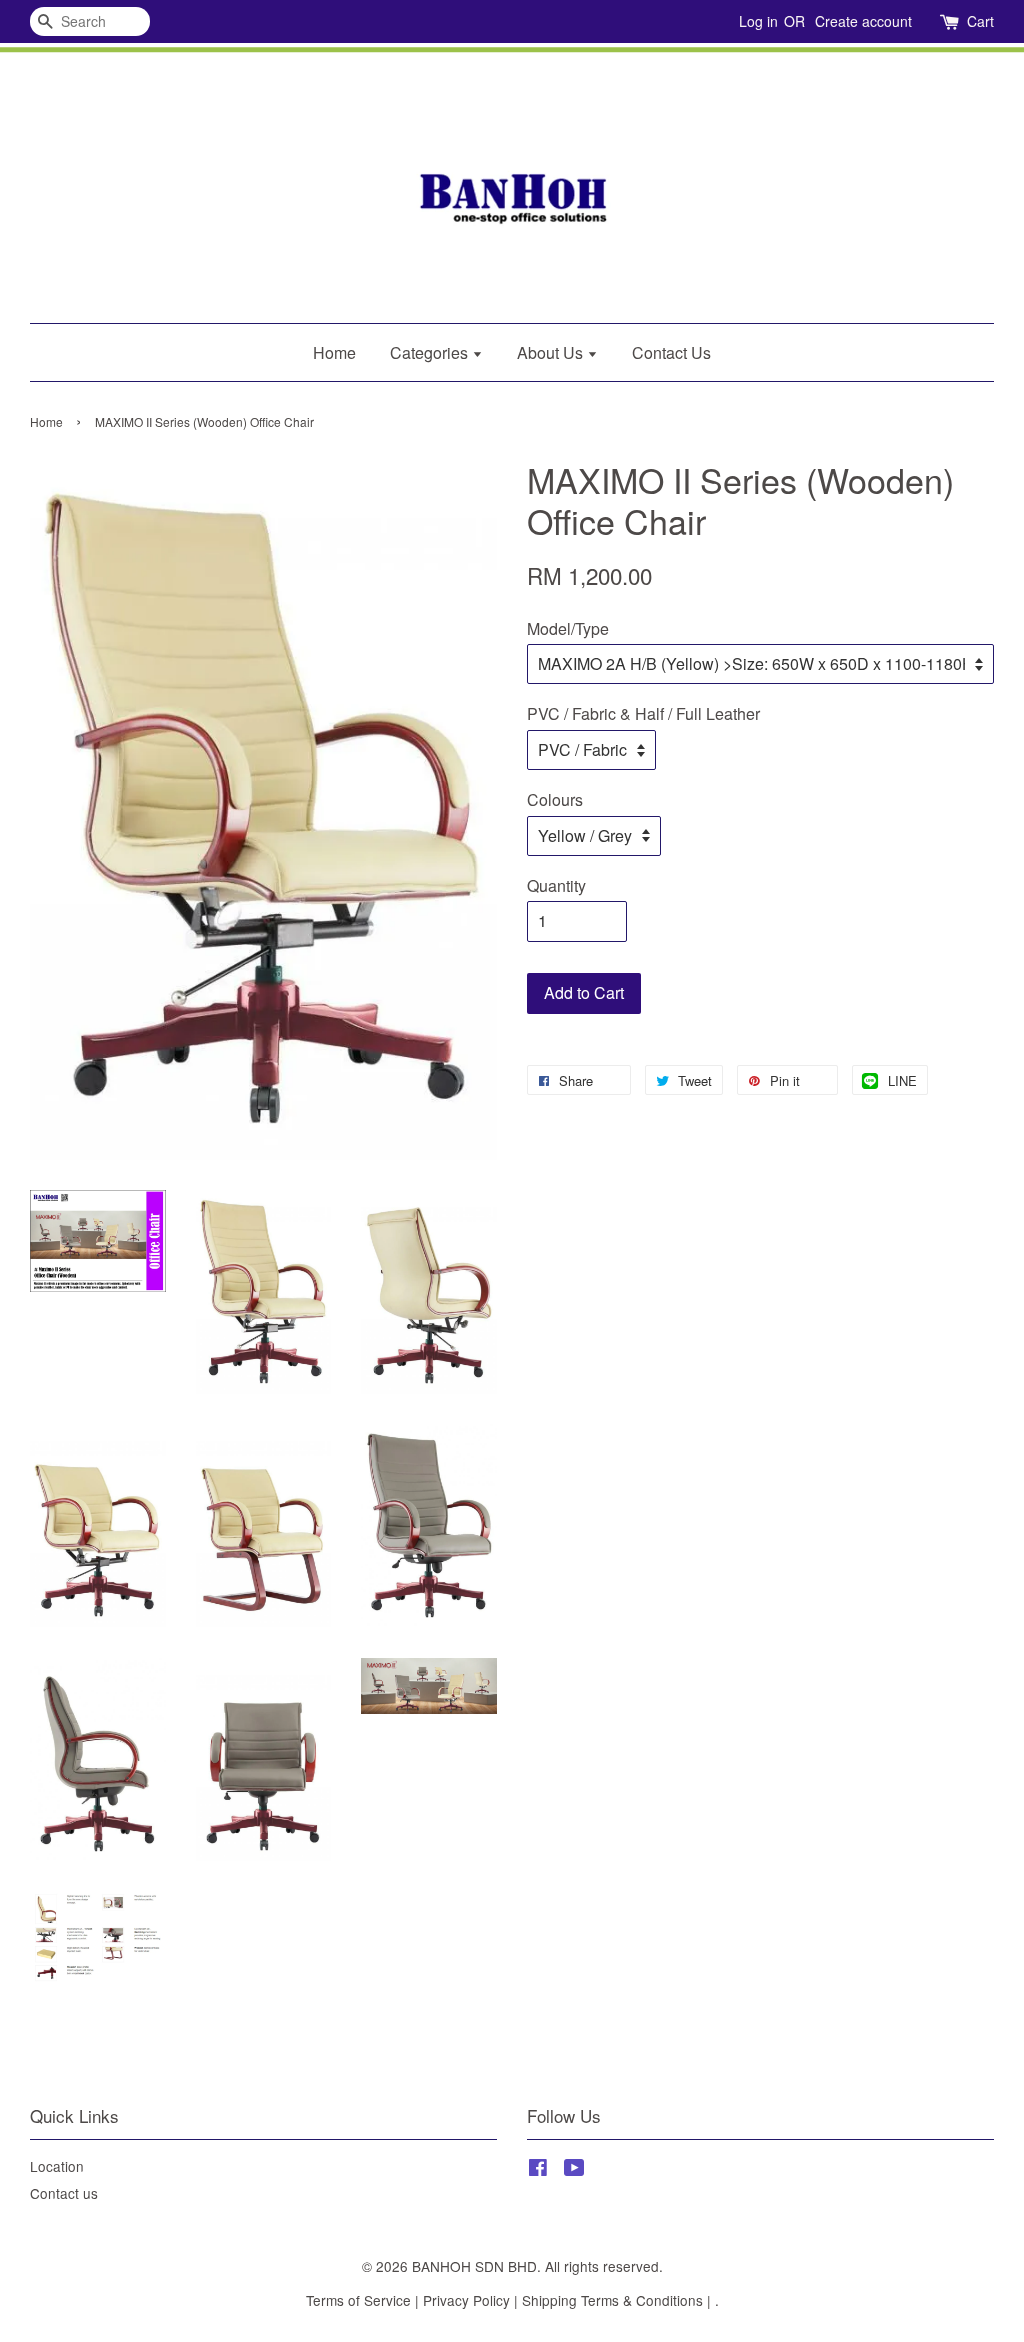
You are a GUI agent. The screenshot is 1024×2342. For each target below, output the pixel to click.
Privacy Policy (466, 2300)
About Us (552, 352)
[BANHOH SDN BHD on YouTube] (574, 2170)
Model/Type (568, 628)
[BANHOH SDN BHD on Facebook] (538, 2170)
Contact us (64, 2193)
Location (57, 2166)
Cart (980, 21)
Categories (431, 352)
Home (334, 352)
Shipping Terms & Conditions (612, 2300)
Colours (555, 799)
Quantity (556, 885)
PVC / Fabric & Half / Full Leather (643, 713)
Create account (863, 21)
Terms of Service (358, 2300)
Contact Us (671, 352)
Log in (758, 21)
